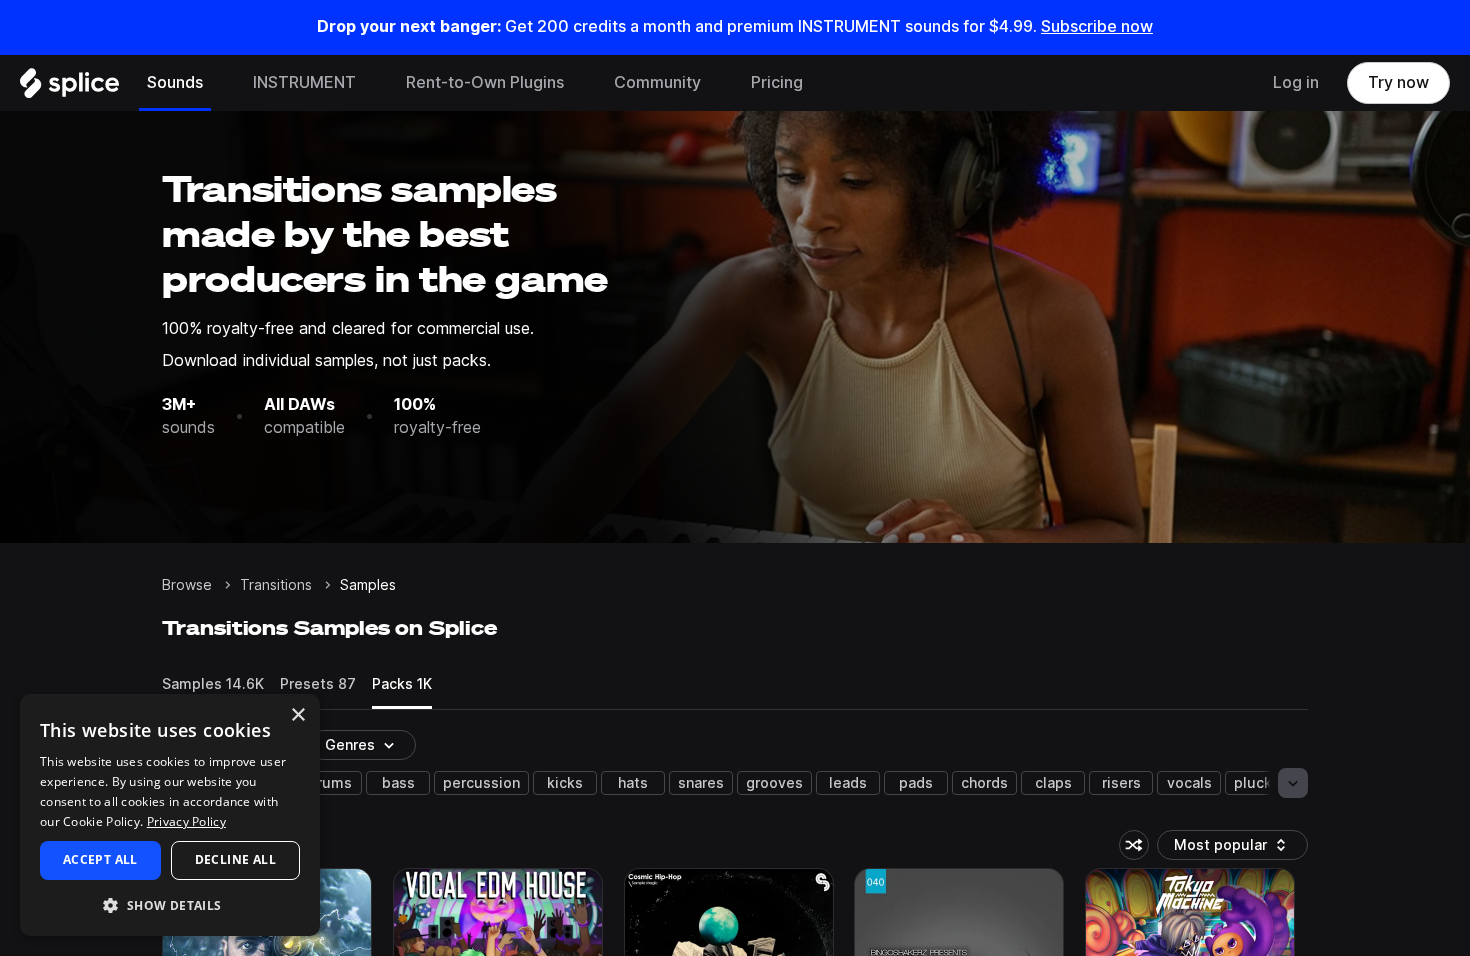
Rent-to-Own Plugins (485, 82)
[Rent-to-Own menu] (579, 83)
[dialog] (170, 815)
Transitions (276, 585)
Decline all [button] (235, 859)
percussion (481, 783)
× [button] (297, 715)
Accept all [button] (100, 859)
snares (701, 783)
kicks (565, 783)
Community (657, 82)
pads (916, 783)
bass (398, 783)
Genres (350, 745)
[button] (170, 904)
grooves (774, 783)
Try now (1398, 82)
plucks (1257, 783)
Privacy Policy (186, 821)
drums (330, 783)
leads (848, 783)
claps (1053, 783)
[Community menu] (716, 83)
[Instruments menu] (371, 83)
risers (1121, 783)
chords (984, 783)
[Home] (69, 88)
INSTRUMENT (304, 82)
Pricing (777, 82)
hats (633, 783)
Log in (1296, 82)
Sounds (175, 82)
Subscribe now (1097, 26)
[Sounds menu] (218, 83)
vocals (1189, 783)
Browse (187, 585)
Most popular (1228, 848)
